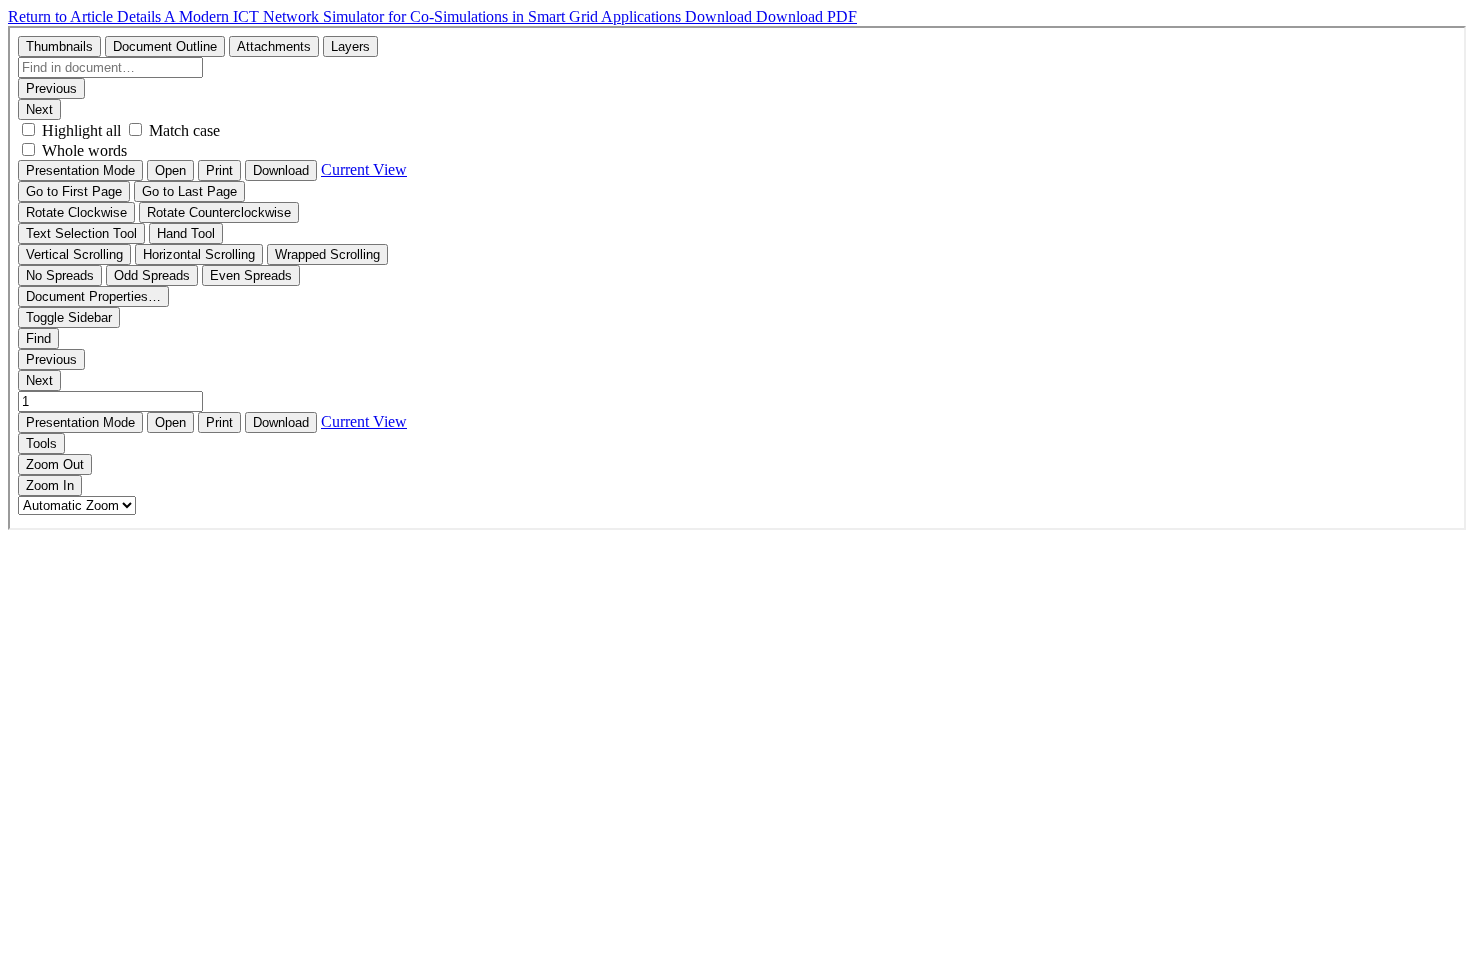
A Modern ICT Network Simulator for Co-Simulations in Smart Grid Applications (424, 16)
